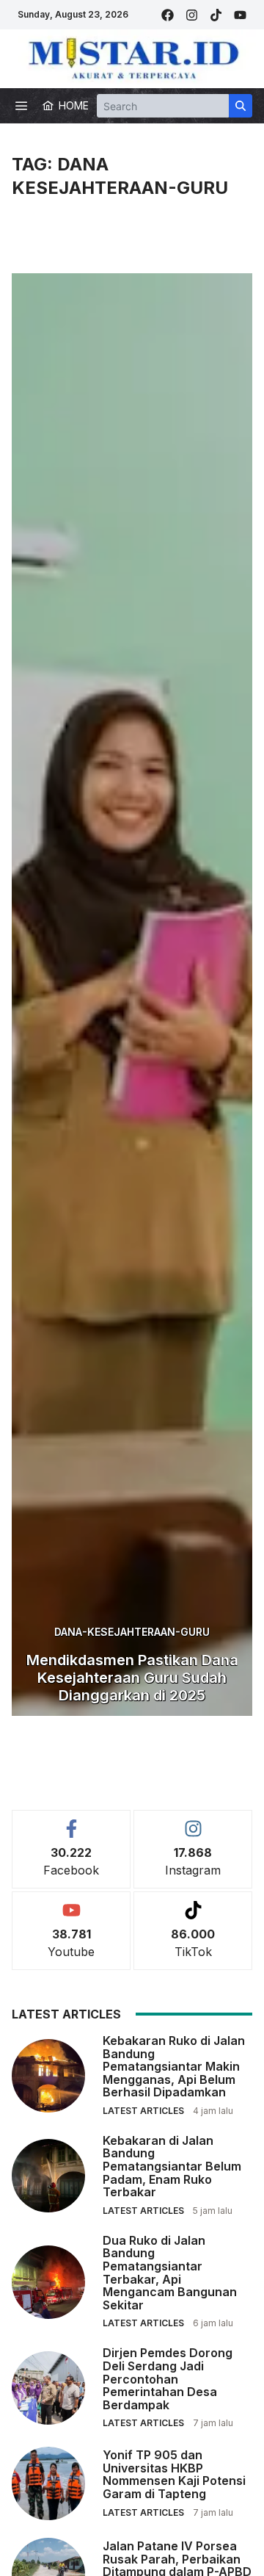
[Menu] (21, 106)
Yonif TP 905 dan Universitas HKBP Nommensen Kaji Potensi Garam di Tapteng (174, 2474)
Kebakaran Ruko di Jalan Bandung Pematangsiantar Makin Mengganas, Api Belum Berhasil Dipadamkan (174, 2066)
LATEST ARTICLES (143, 2111)
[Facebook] (168, 15)
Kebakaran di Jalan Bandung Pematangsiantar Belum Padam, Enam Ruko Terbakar (172, 2166)
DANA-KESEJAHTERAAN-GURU (132, 1632)
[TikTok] (216, 15)
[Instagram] (192, 15)
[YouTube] (240, 15)
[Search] (241, 106)
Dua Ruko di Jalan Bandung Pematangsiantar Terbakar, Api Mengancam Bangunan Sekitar (170, 2273)
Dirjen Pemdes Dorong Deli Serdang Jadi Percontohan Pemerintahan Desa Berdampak (168, 2378)
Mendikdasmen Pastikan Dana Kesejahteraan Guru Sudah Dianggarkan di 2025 (132, 1678)
